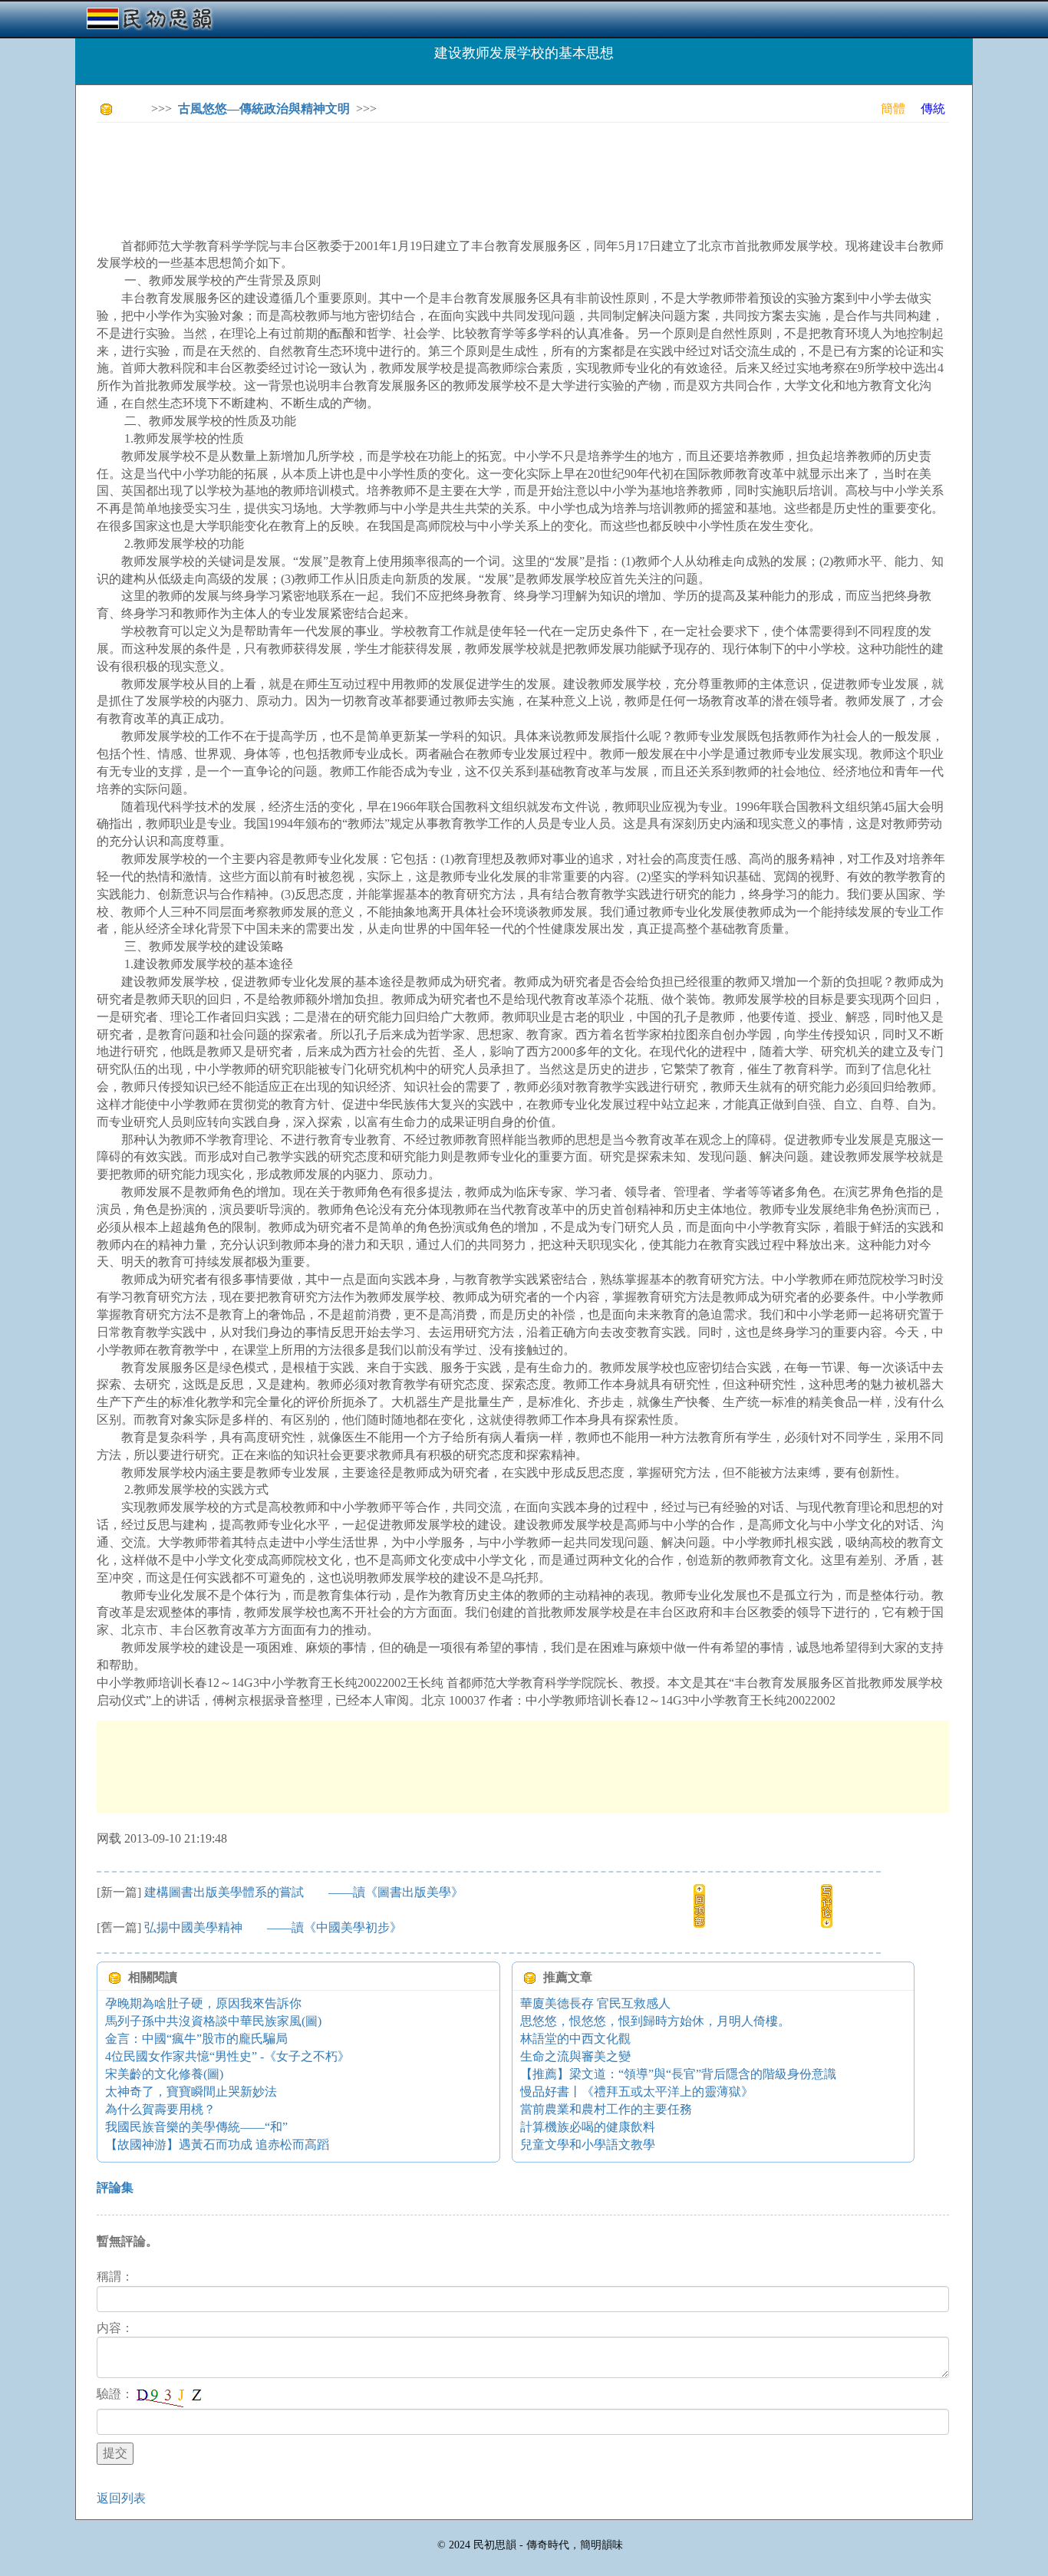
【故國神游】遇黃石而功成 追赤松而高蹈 (217, 2144)
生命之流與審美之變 (575, 2056)
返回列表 (121, 2498)
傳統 (933, 109)
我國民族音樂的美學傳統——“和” (196, 2127)
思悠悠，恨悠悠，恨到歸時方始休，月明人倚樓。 (655, 2021)
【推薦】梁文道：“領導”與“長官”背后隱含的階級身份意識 (678, 2074)
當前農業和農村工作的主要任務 (606, 2109)
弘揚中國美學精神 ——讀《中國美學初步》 (273, 1927)
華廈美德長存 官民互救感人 (595, 2003)
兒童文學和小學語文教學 (588, 2144)
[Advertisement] (376, 169)
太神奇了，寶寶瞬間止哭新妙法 (191, 2092)
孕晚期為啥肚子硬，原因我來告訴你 (203, 2003)
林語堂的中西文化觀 (575, 2039)
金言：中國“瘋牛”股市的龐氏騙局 (196, 2039)
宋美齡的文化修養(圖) (164, 2074)
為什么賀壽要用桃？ (160, 2109)
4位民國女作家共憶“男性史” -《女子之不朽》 (227, 2056)
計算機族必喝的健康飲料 (588, 2127)
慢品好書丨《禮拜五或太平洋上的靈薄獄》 (637, 2092)
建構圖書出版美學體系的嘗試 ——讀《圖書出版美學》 (304, 1892)
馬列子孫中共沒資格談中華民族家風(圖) (213, 2021)
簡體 (893, 109)
